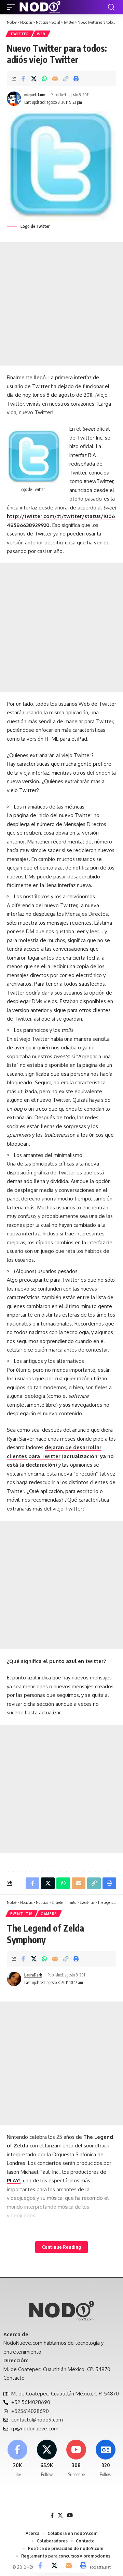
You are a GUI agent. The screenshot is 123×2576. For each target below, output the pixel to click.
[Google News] (106, 2459)
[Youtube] (76, 2459)
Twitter (20, 34)
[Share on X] (34, 78)
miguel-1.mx (35, 95)
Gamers (49, 1914)
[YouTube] (70, 2515)
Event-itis (22, 1914)
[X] (47, 2459)
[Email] (55, 78)
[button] (13, 7)
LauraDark (33, 1975)
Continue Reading (61, 2247)
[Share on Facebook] (23, 78)
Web (41, 34)
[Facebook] (17, 2459)
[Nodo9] (40, 7)
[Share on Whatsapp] (44, 78)
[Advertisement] (61, 304)
